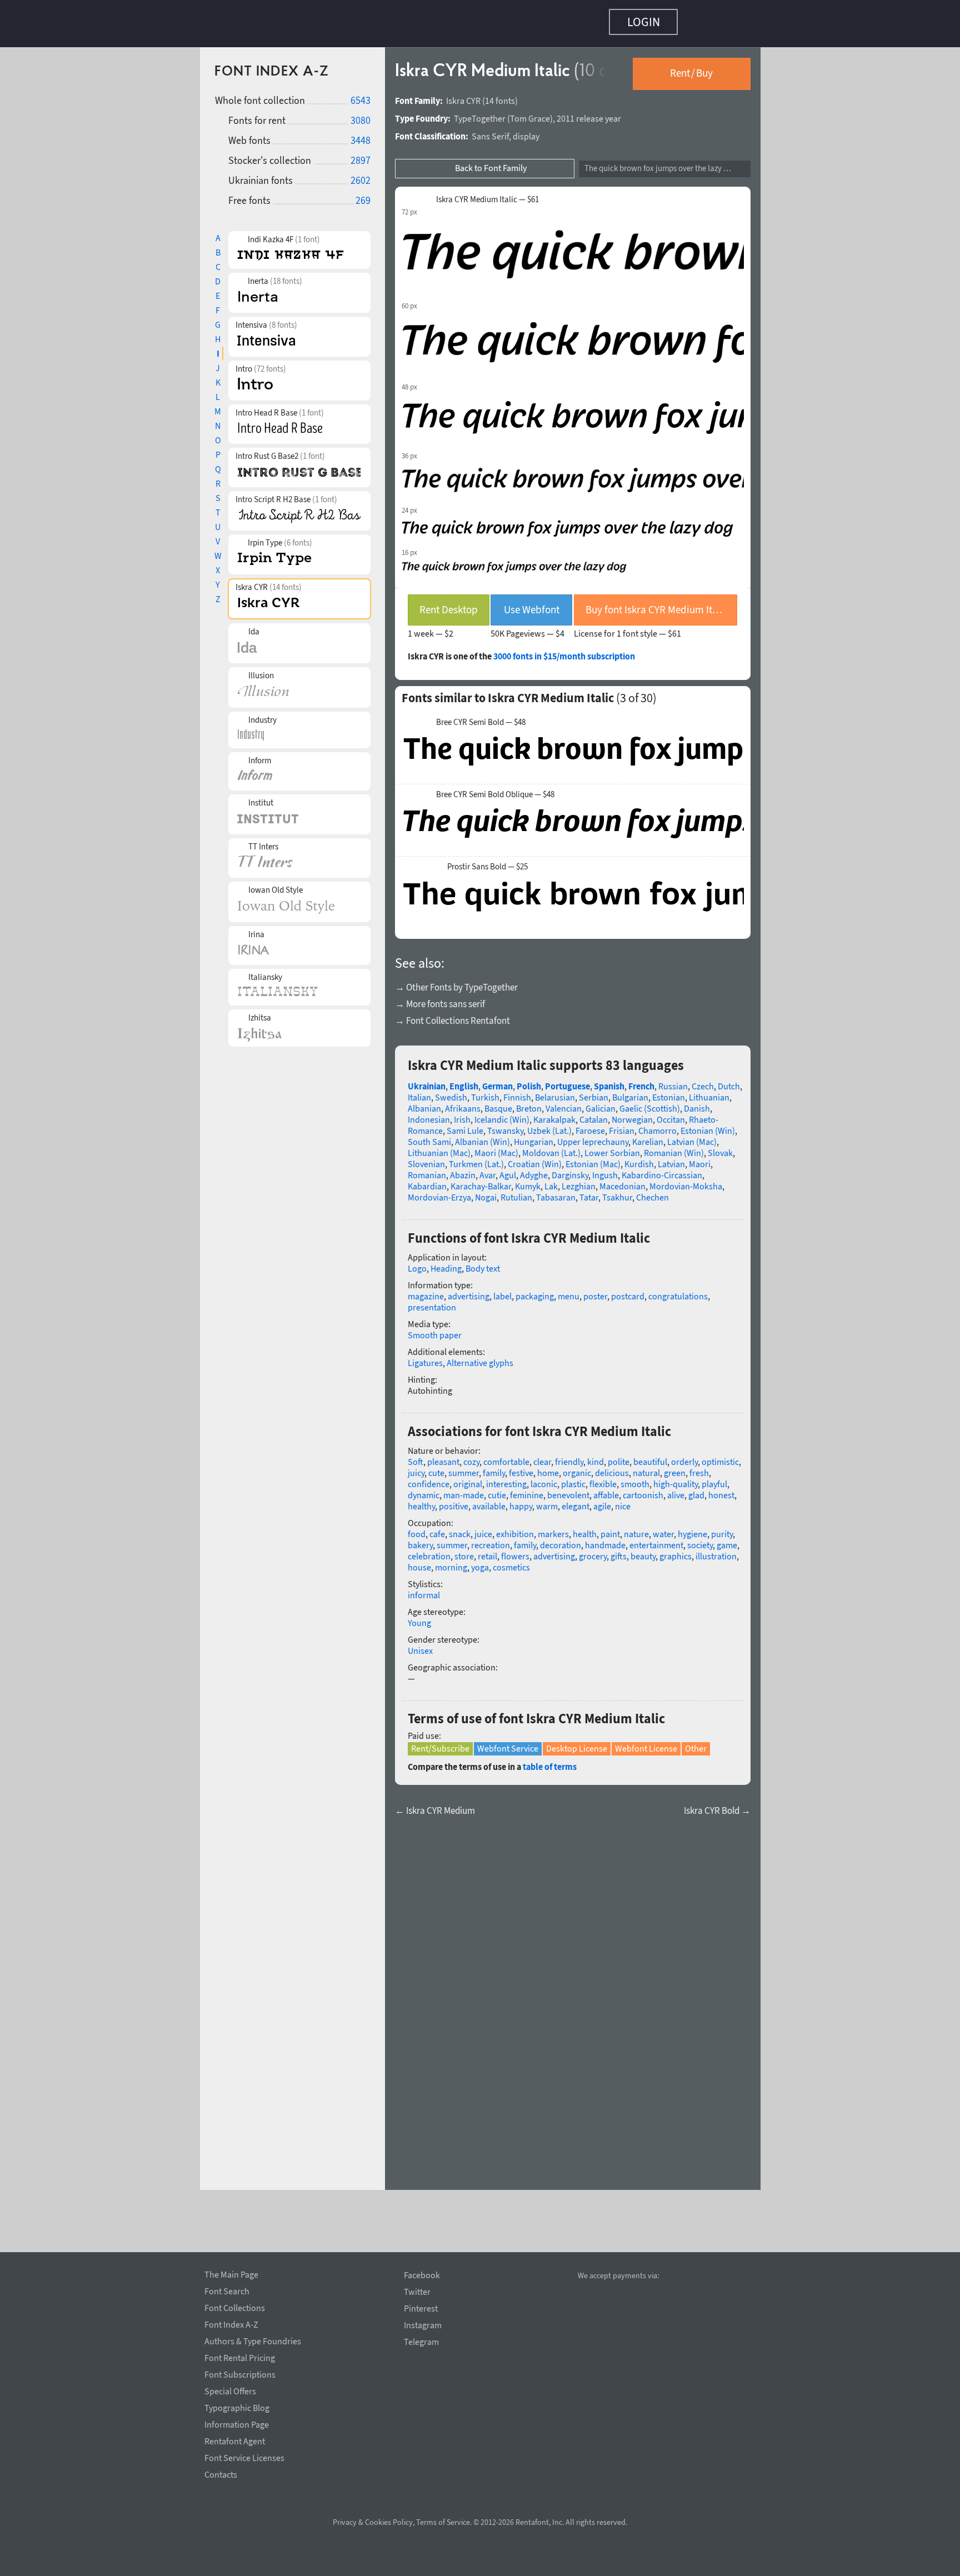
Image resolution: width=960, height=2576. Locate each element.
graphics (676, 1550)
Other (696, 1743)
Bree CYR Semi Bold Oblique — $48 (495, 789)
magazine (426, 1290)
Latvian (671, 1158)
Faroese (590, 1125)
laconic (544, 1478)
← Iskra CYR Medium (435, 1805)
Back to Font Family (491, 162)
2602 (361, 175)
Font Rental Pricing (240, 2356)
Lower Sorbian (612, 1147)
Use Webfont (532, 604)
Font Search (227, 2289)
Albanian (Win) (482, 1136)
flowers (515, 1550)
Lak (551, 1181)
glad (696, 1489)
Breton (529, 1103)
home (548, 1467)
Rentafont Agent (235, 2439)
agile (602, 1500)
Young (419, 1617)
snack (460, 1528)
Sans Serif (490, 131)
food (417, 1528)
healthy (421, 1500)
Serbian (594, 1092)
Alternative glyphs (480, 1357)
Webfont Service (508, 1743)
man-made (464, 1489)
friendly (569, 1456)
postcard (628, 1290)
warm (547, 1500)
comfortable (506, 1456)
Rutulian (516, 1192)
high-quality (676, 1478)
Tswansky (505, 1125)
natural (646, 1467)
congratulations (678, 1290)
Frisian (622, 1125)
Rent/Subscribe (440, 1743)
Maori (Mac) (496, 1147)
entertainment (656, 1539)
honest (721, 1489)
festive (521, 1467)
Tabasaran (556, 1192)
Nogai (486, 1192)
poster (595, 1290)
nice (623, 1500)
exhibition (515, 1528)
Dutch (729, 1081)
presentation (432, 1302)
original (468, 1478)
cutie (497, 1489)
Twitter (417, 2292)
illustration (716, 1550)
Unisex (420, 1645)
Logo (417, 1263)
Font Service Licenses (244, 2456)
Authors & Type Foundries (253, 2339)
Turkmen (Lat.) (476, 1158)
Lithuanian (709, 1092)
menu (569, 1290)
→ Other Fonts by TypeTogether (456, 982)
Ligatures (425, 1357)
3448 (361, 135)
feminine (527, 1489)
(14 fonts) (500, 95)
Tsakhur (617, 1192)
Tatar (589, 1192)
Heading (446, 1263)
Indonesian (429, 1114)
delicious (612, 1467)
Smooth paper (435, 1329)
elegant (576, 1500)
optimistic (720, 1456)
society (700, 1539)
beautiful (650, 1456)
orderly (684, 1456)
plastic (573, 1478)
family (494, 1467)
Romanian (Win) (674, 1147)
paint (610, 1528)
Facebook (422, 2275)
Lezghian (579, 1181)
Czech (703, 1081)
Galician (601, 1103)
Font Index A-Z (231, 2323)
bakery (420, 1539)
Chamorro (657, 1125)
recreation (491, 1539)
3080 (361, 115)
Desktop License (577, 1743)
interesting (506, 1478)
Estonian (669, 1092)
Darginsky (570, 1169)
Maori (700, 1158)
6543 (361, 95)
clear (542, 1456)
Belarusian (555, 1092)
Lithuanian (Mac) (439, 1147)
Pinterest (421, 2309)
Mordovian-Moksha (686, 1181)
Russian (673, 1081)
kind (596, 1456)
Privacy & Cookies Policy (373, 2522)
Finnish (517, 1092)
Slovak (720, 1147)
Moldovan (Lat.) (551, 1147)
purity (722, 1528)
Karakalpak (554, 1114)
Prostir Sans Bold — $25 (487, 861)
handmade (605, 1539)
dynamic (424, 1489)
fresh (699, 1467)
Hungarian (534, 1136)
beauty (643, 1550)
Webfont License (646, 1743)
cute (436, 1467)
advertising (469, 1290)
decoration (561, 1539)
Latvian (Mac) (692, 1136)
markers (553, 1528)
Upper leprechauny (593, 1136)
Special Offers (230, 2389)
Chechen (652, 1192)
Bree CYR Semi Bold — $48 (481, 717)
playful (714, 1478)
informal (424, 1589)
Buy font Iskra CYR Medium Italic (657, 604)
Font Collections (235, 2306)
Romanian (427, 1169)
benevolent (568, 1489)
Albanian (424, 1103)
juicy (416, 1467)
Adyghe (534, 1169)
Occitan (671, 1114)
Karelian (648, 1136)
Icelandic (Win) (502, 1114)
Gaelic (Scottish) (650, 1103)
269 (363, 195)
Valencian (564, 1103)
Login (644, 22)
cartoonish (643, 1489)
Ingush (605, 1169)
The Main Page (231, 2273)
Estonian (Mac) (593, 1158)
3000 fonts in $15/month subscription (564, 651)
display (526, 131)
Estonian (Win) (708, 1125)
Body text (483, 1263)
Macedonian (622, 1181)
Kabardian (427, 1181)
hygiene (692, 1528)
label (502, 1290)
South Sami (429, 1136)
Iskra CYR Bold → (717, 1805)
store (464, 1550)
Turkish (485, 1092)
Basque (498, 1103)
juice (483, 1528)
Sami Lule (465, 1125)
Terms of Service (443, 2522)
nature (636, 1528)
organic (577, 1467)
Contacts (221, 2473)
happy (521, 1500)
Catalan (594, 1114)
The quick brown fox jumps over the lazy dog (661, 162)
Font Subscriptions (240, 2373)
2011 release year (589, 113)
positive (454, 1500)
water (663, 1528)
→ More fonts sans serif (440, 998)
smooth (635, 1478)
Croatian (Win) (535, 1158)
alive (676, 1489)
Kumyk (528, 1181)
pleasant (443, 1456)
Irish (462, 1114)
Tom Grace (530, 113)
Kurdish (639, 1158)
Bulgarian (630, 1092)
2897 (361, 155)
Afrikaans (463, 1103)
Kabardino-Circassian (662, 1169)
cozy (471, 1456)
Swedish (451, 1092)
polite (619, 1456)
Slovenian (426, 1158)
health (585, 1528)
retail (487, 1550)
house (419, 1562)
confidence (429, 1478)
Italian (419, 1092)
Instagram (423, 2325)
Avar (487, 1169)
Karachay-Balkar (481, 1181)
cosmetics (511, 1562)
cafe (437, 1528)
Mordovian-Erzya (439, 1192)
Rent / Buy (691, 67)
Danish (697, 1103)
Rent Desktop (449, 604)
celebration (429, 1550)
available (489, 1500)
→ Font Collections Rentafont (452, 1015)
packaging (535, 1290)
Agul (508, 1169)
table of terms (550, 1761)
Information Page (237, 2423)
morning (451, 1562)
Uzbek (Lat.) (549, 1125)
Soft (416, 1456)
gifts (619, 1550)
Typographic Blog (237, 2406)
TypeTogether (480, 113)
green (675, 1467)
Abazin (463, 1169)
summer (464, 1467)
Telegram (421, 2342)
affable (606, 1489)
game (727, 1539)
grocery (593, 1550)
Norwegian (632, 1114)
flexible (603, 1478)
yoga (480, 1562)
